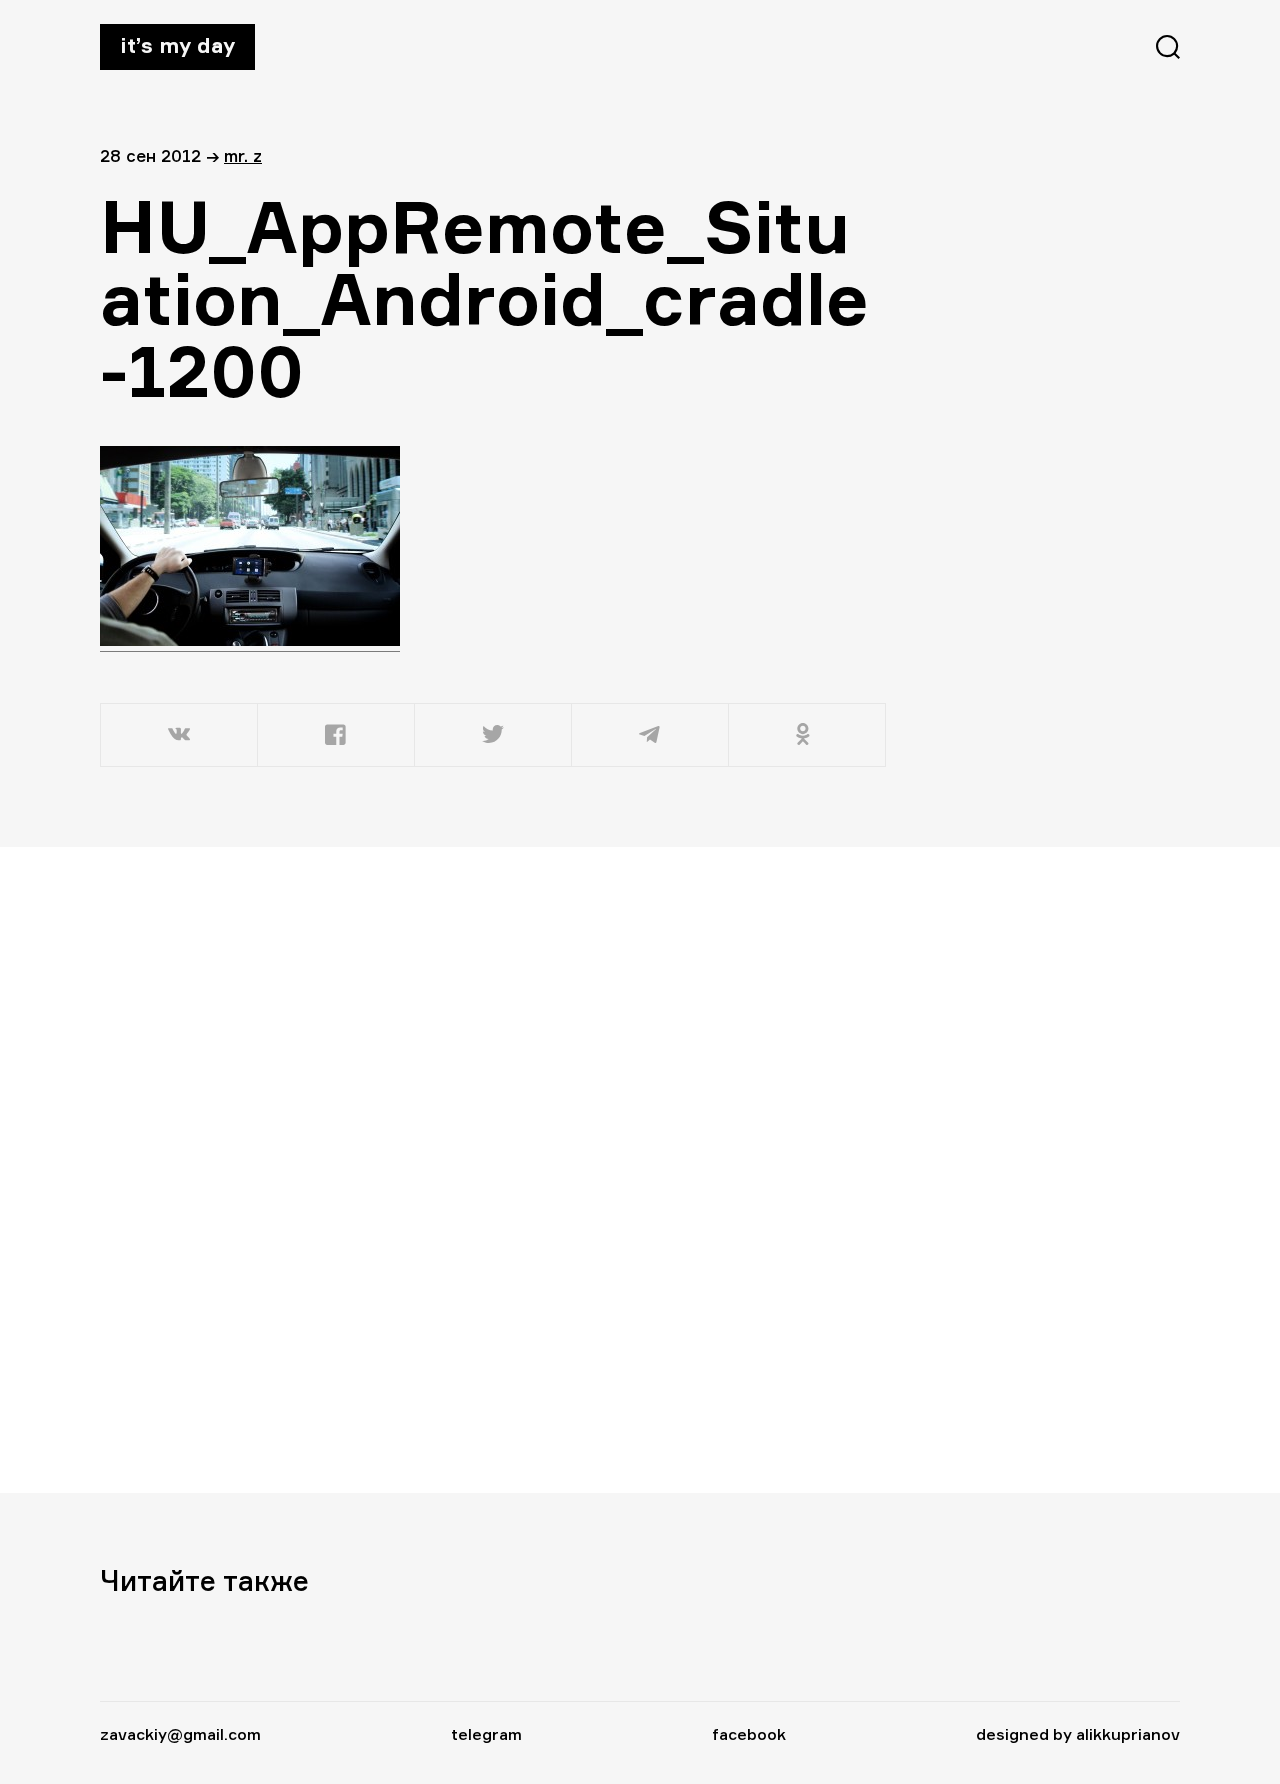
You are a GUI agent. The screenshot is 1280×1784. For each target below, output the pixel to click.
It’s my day (177, 45)
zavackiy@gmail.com (180, 1734)
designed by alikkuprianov (1078, 1734)
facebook (749, 1734)
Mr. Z (243, 155)
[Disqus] (495, 1169)
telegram (486, 1734)
